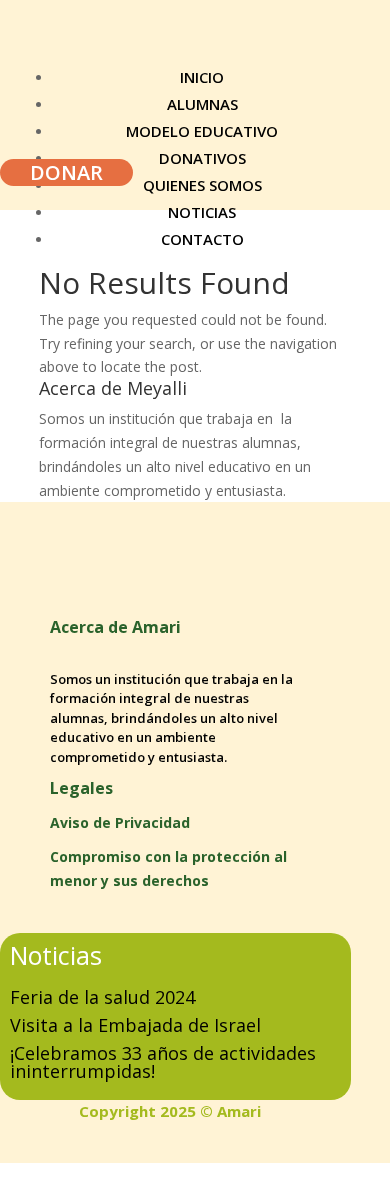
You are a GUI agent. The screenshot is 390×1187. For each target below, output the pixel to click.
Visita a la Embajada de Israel (135, 1025)
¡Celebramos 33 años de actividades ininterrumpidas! (163, 1062)
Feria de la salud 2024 (102, 997)
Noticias (202, 212)
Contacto (202, 239)
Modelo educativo (202, 131)
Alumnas (202, 104)
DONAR (66, 172)
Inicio (202, 77)
